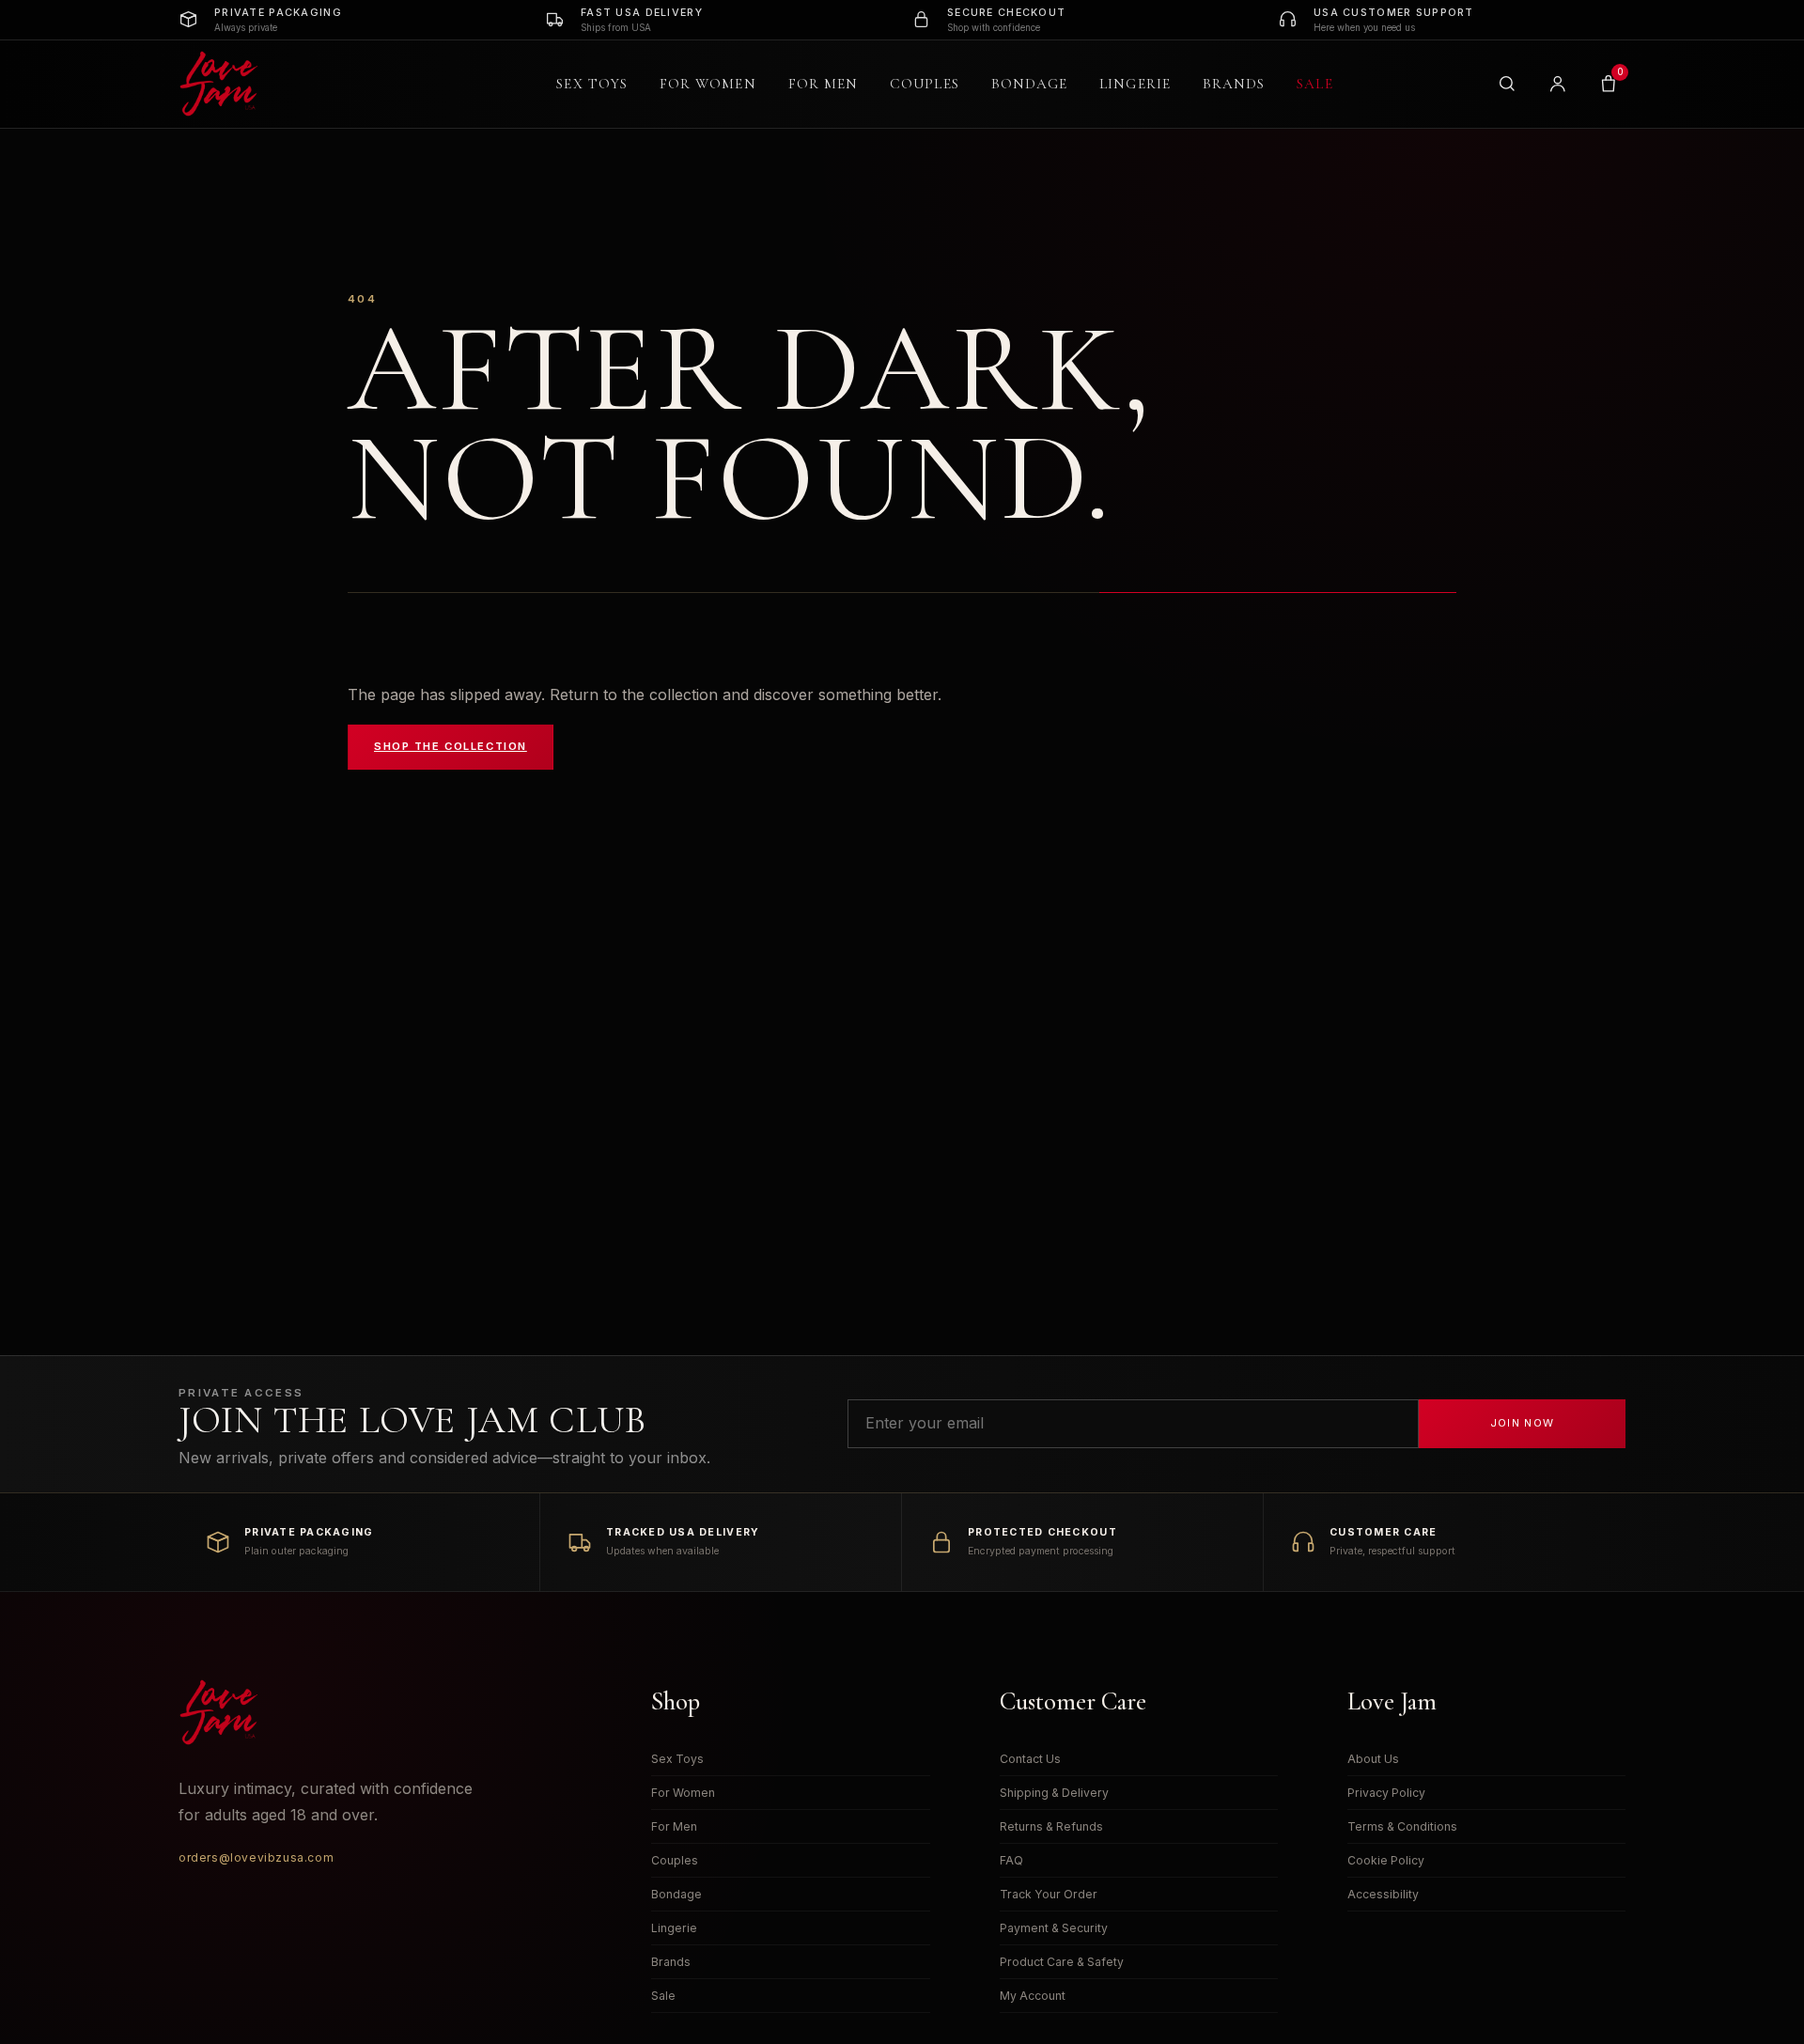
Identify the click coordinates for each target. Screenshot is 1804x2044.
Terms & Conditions (1402, 1826)
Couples (925, 84)
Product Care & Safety (1062, 1962)
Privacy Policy (1386, 1793)
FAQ (1011, 1860)
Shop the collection (451, 746)
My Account (1033, 1996)
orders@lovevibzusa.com (256, 1857)
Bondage (1030, 84)
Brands (1234, 84)
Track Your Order (1049, 1894)
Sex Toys (592, 84)
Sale (1314, 84)
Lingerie (1135, 84)
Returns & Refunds (1051, 1826)
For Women (708, 84)
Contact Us (1030, 1759)
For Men (824, 84)
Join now (1523, 1423)
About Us (1373, 1759)
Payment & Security (1054, 1928)
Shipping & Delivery (1054, 1793)
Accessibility (1383, 1894)
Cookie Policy (1386, 1860)
